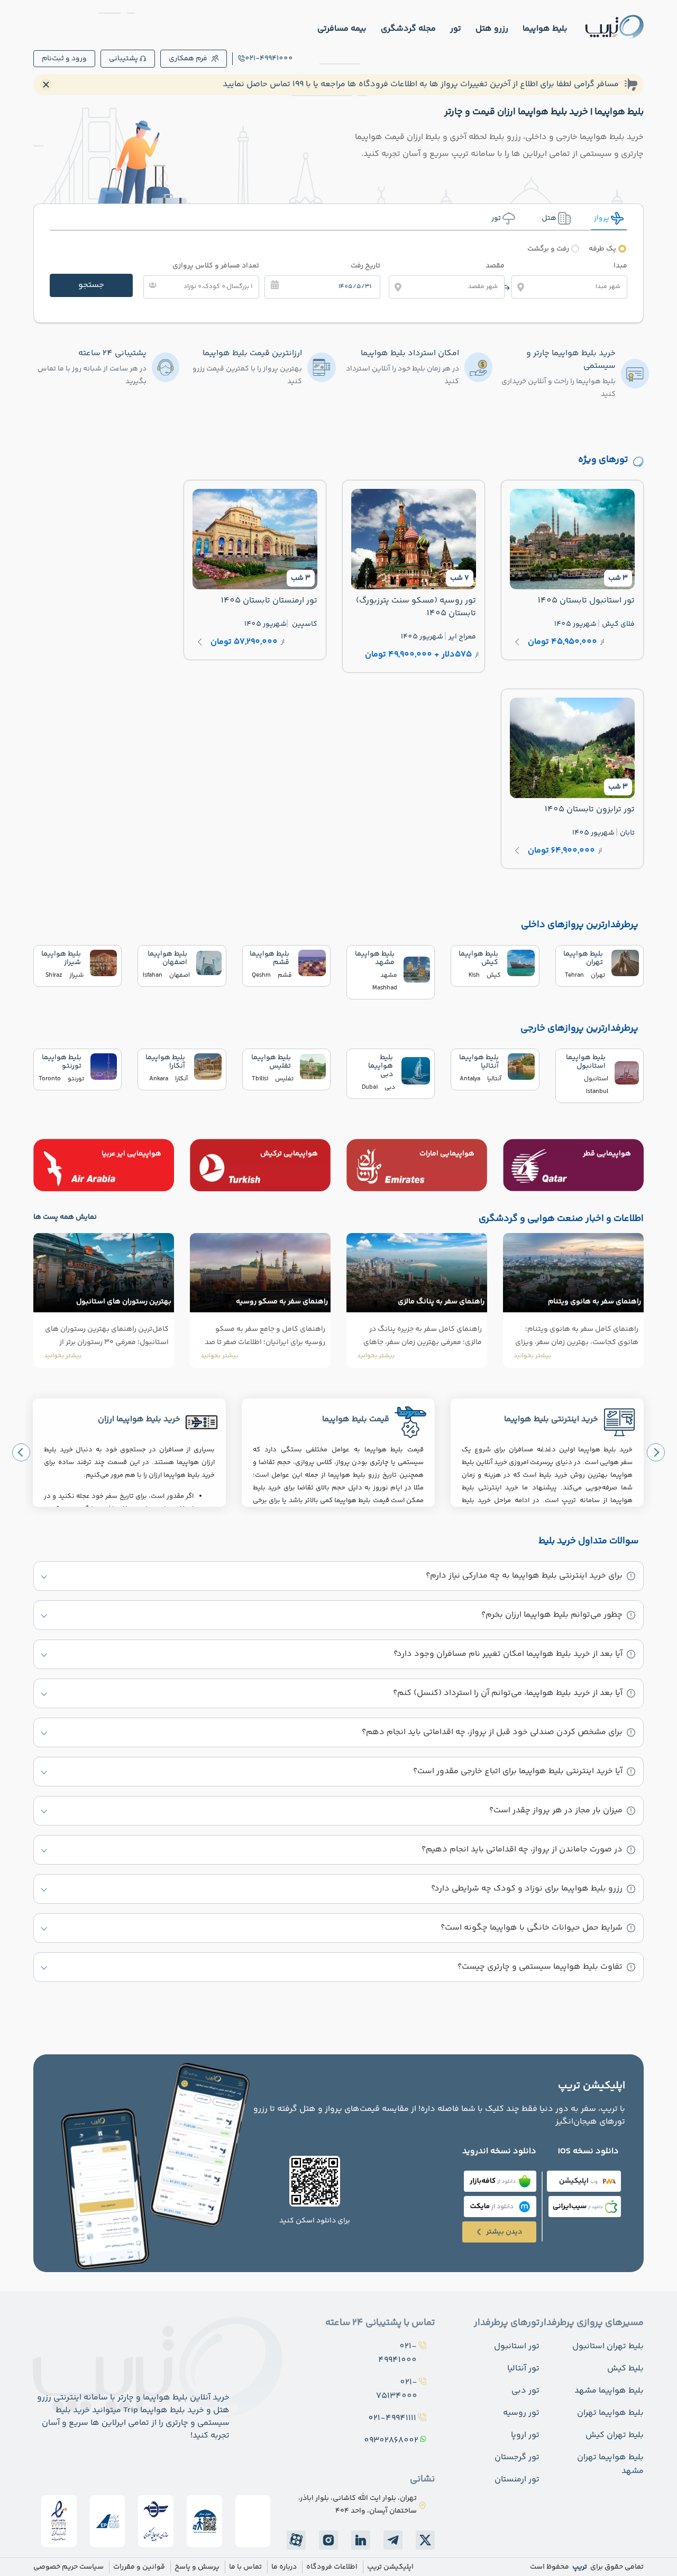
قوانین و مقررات (139, 2567)
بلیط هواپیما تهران (610, 2413)
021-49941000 (269, 59)
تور (456, 29)
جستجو (91, 285)
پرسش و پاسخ (197, 2567)
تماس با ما (245, 2567)
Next (656, 1452)
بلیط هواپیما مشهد (609, 2391)
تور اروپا (525, 2435)
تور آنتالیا (523, 2369)
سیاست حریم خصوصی (68, 2567)
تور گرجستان (517, 2457)
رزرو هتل (492, 29)
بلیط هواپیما (545, 29)
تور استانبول (517, 2346)
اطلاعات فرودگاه (332, 2567)
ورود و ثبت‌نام (64, 59)
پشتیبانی (123, 59)
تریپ (579, 2567)
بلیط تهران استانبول (608, 2346)
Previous (21, 1452)
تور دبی (525, 2391)
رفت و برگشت (548, 249)
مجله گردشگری (408, 29)
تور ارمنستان (517, 2480)
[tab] (609, 218)
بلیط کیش (625, 2369)
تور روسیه (521, 2413)
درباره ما (284, 2567)
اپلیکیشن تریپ (390, 2567)
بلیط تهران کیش (615, 2435)
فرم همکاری (188, 59)
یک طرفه (602, 249)
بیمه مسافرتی (342, 29)
